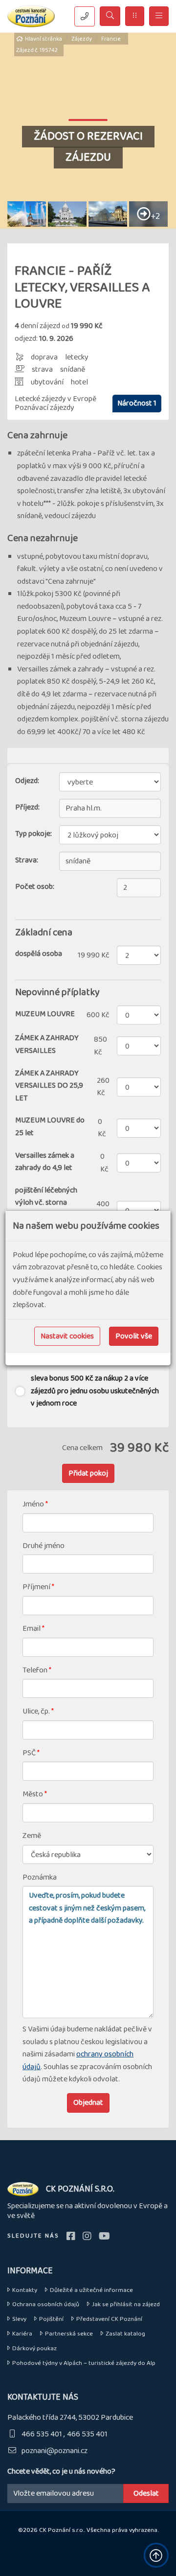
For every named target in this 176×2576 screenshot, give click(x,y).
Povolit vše (134, 1336)
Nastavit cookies (67, 1336)
